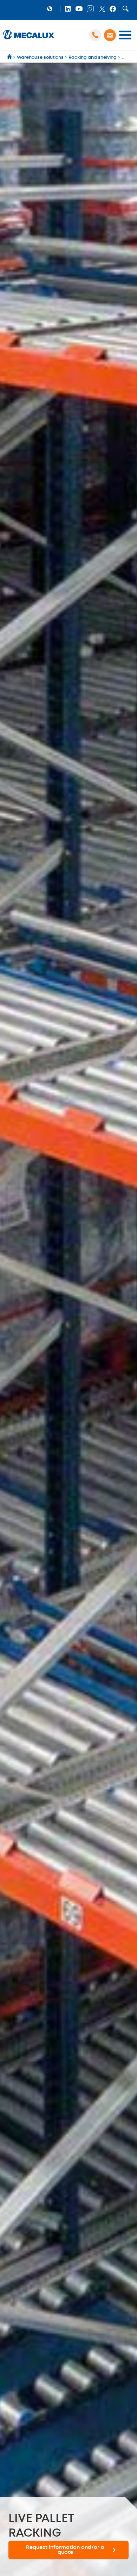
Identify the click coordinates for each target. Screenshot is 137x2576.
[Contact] (110, 35)
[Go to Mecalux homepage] (10, 58)
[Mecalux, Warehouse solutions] (28, 39)
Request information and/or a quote (65, 2550)
